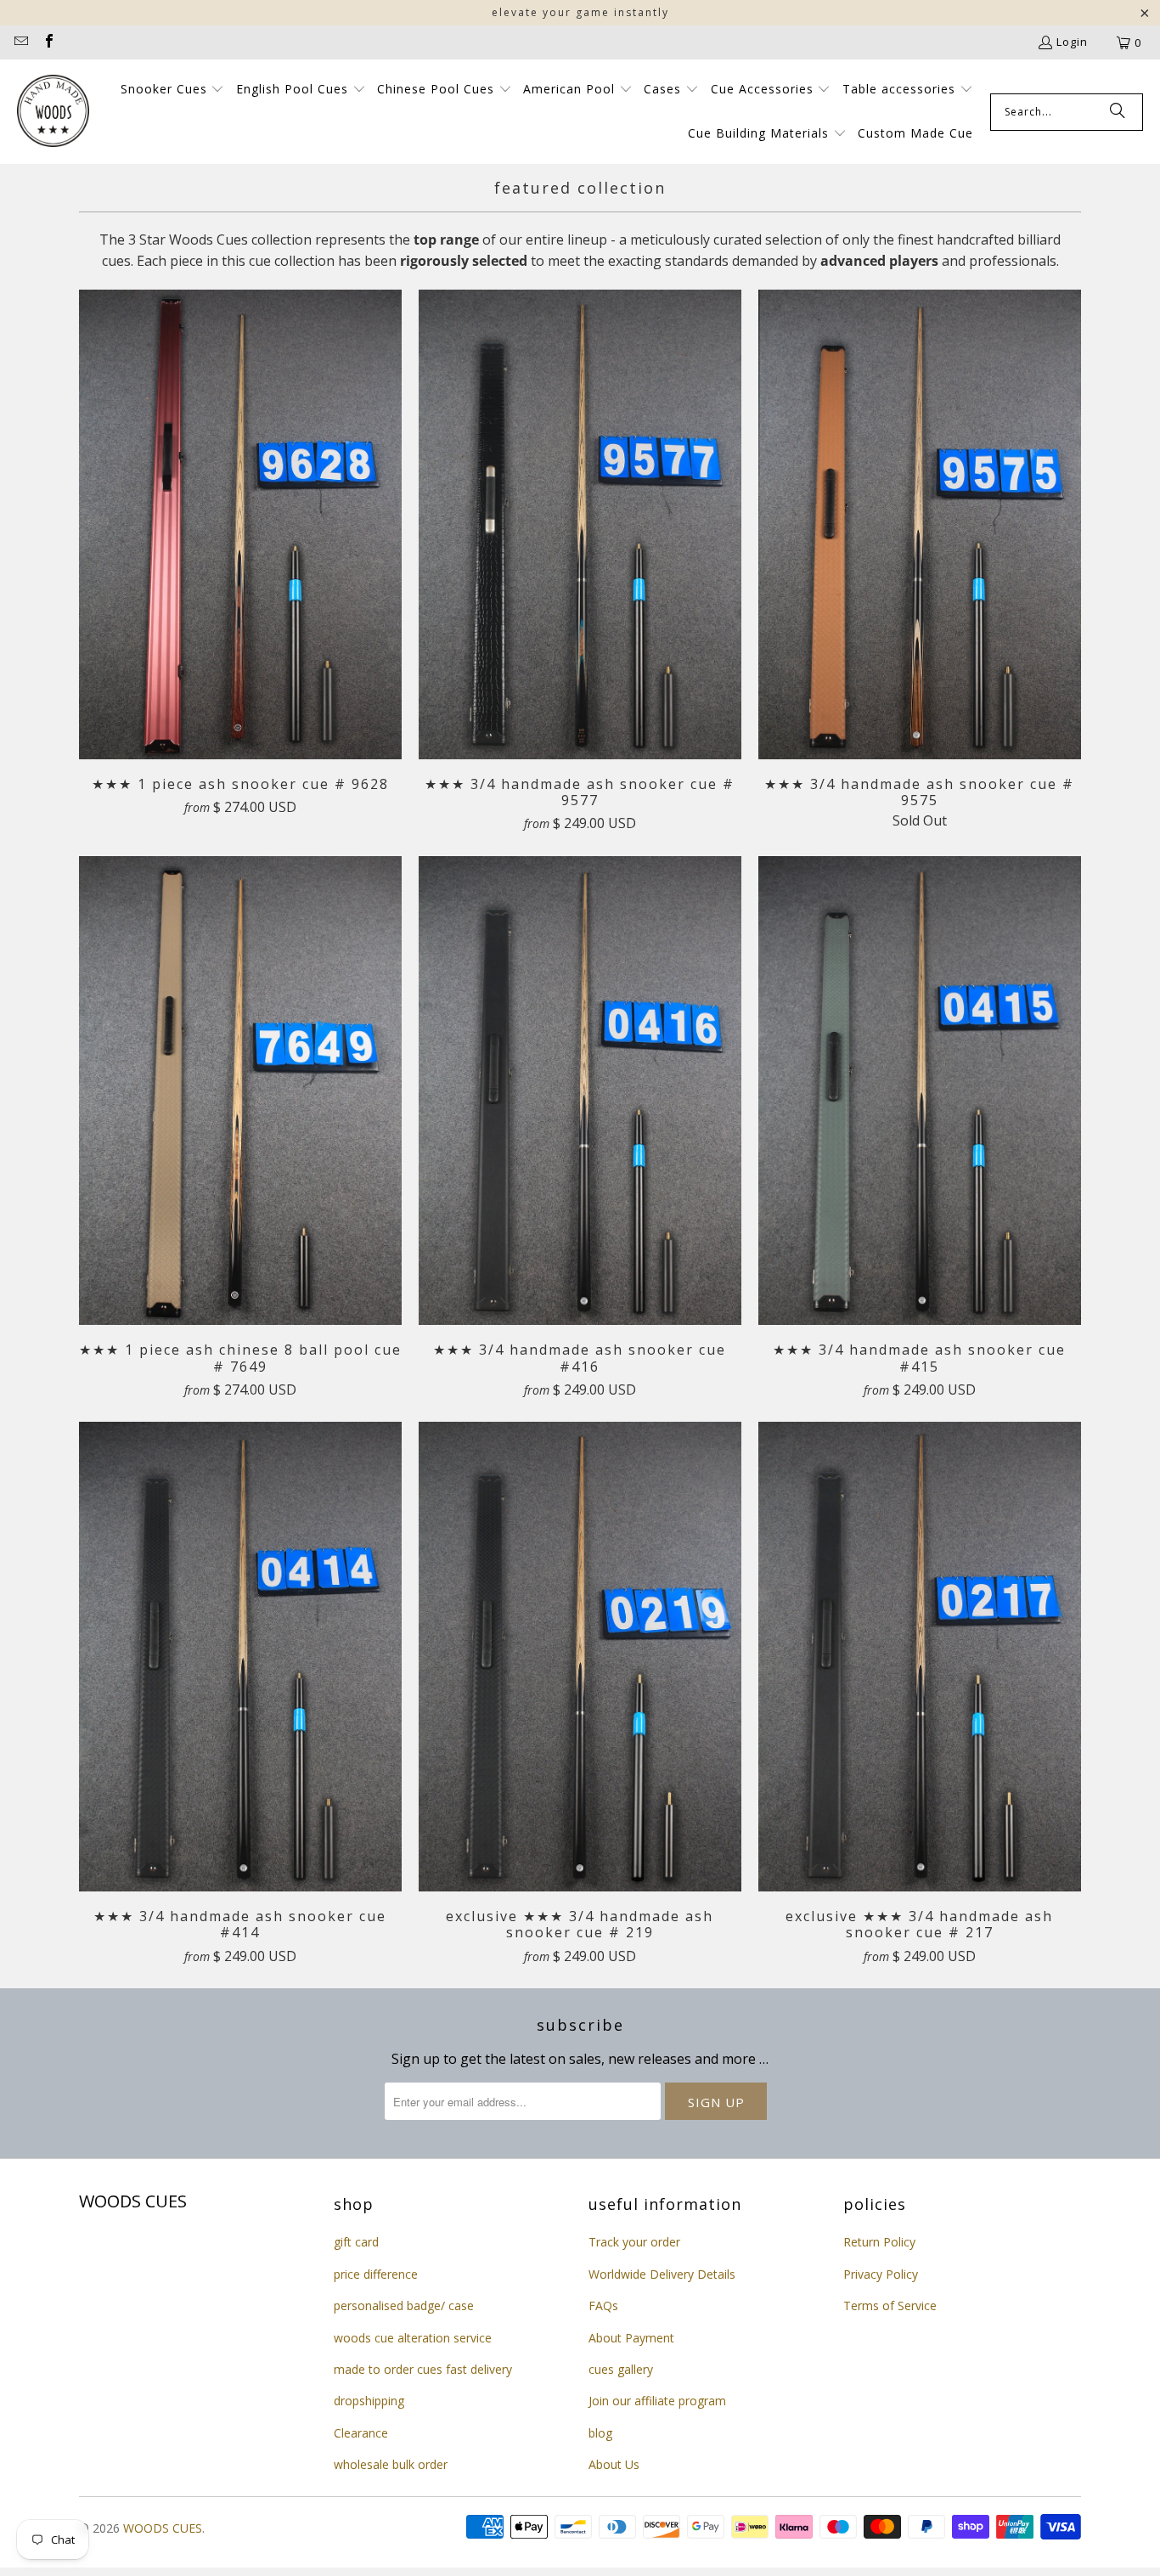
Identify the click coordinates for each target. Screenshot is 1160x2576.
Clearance (361, 2433)
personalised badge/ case (404, 2305)
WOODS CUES (163, 2528)
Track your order (634, 2242)
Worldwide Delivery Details (662, 2274)
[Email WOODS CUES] (20, 42)
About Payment (631, 2338)
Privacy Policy (881, 2274)
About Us (614, 2464)
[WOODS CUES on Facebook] (48, 42)
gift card (356, 2242)
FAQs (603, 2305)
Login (1072, 42)
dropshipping (369, 2401)
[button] (173, 90)
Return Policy (879, 2242)
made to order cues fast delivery (423, 2369)
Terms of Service (890, 2305)
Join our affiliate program (657, 2401)
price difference (376, 2274)
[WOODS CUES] (53, 112)
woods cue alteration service (413, 2338)
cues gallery (621, 2369)
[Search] (1118, 112)
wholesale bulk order (391, 2464)
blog (600, 2433)
